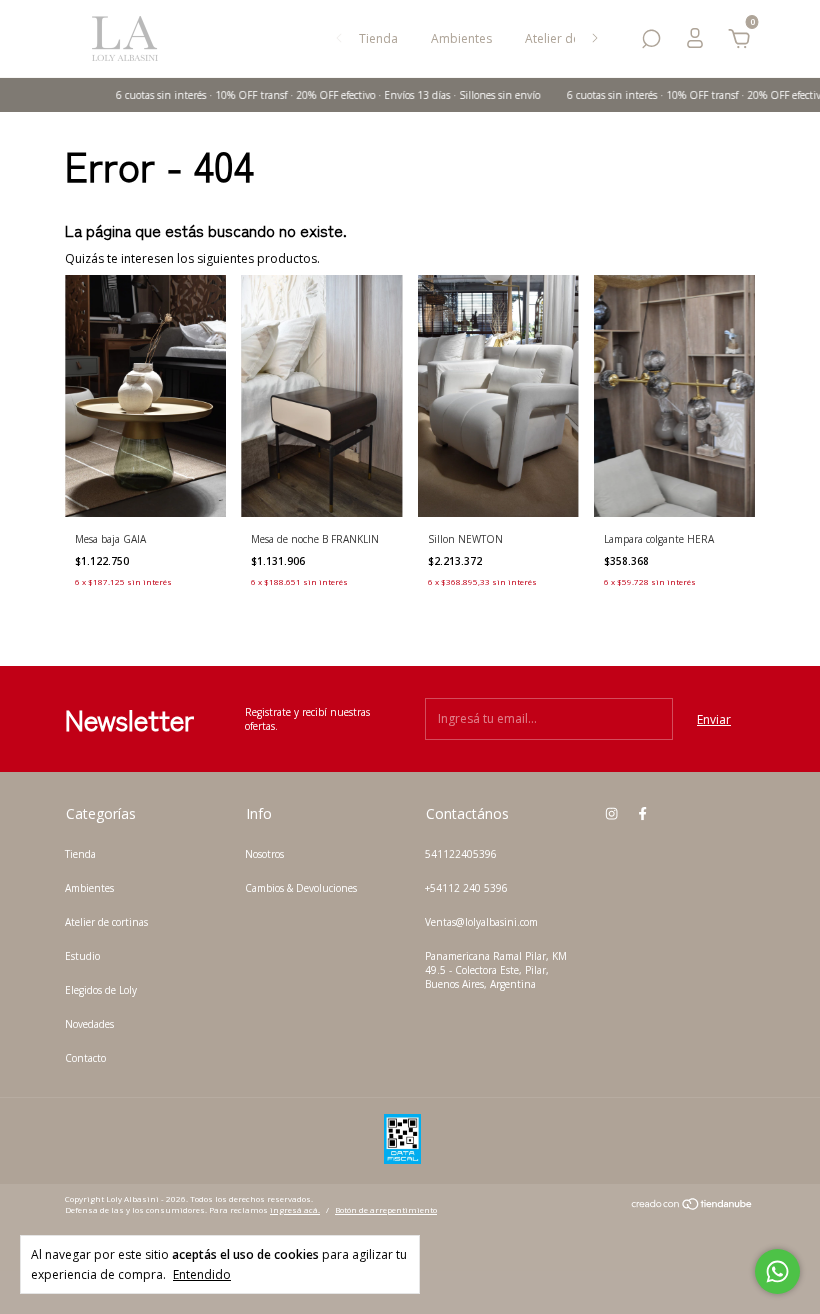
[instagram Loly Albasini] (611, 813)
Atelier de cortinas (106, 922)
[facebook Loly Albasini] (642, 813)
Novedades (89, 1024)
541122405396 (461, 854)
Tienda (378, 38)
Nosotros (264, 854)
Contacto (85, 1058)
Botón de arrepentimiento (386, 1209)
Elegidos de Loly (101, 990)
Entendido (202, 1274)
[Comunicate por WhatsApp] (777, 1271)
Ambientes (461, 38)
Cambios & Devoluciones (301, 888)
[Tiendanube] (692, 1206)
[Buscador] (651, 42)
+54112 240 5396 (466, 888)
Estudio (82, 956)
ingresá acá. (295, 1209)
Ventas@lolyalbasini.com (481, 922)
